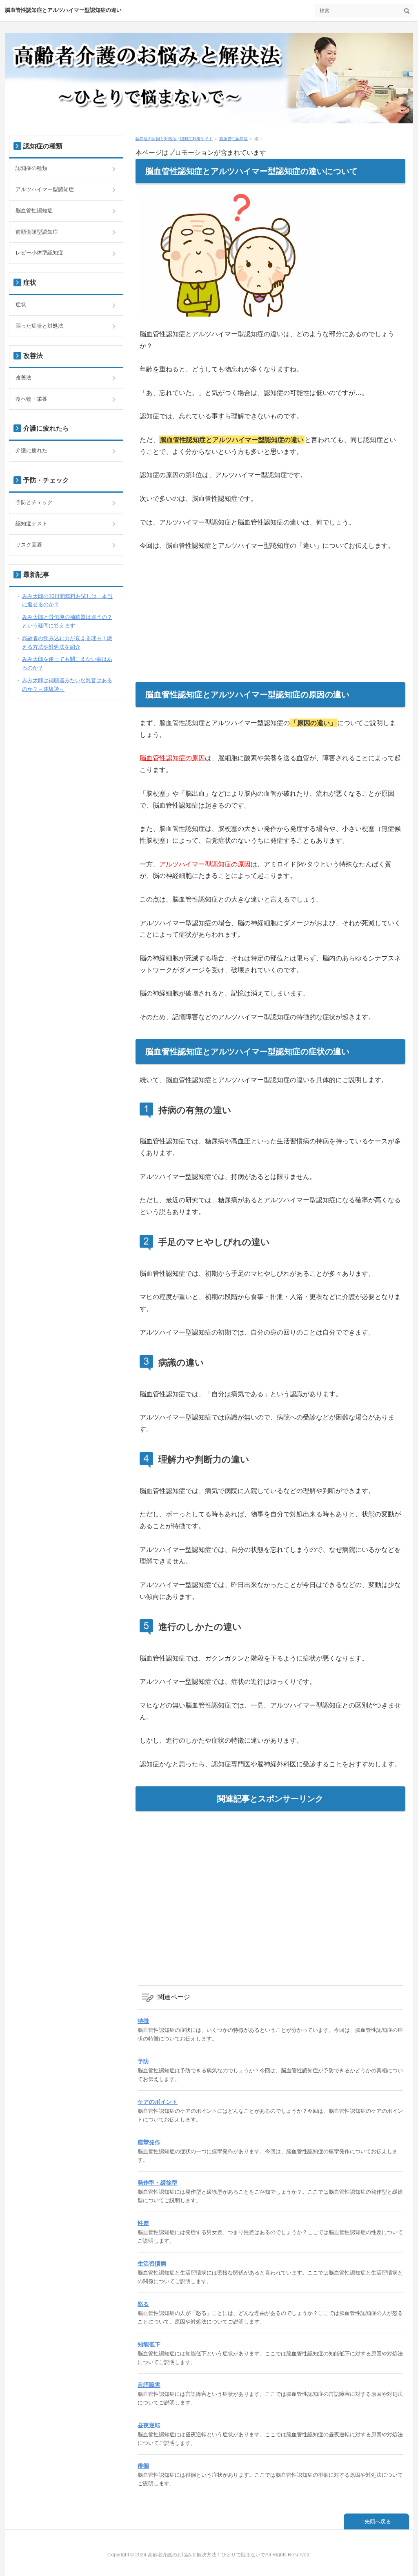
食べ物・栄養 (31, 399)
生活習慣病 (152, 2263)
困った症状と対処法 (39, 326)
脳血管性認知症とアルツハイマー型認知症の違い (63, 10)
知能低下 (149, 2344)
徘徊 (143, 2466)
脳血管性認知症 (233, 139)
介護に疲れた (31, 450)
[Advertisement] (270, 625)
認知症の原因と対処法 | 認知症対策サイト (174, 139)
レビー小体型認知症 (39, 253)
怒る (143, 2304)
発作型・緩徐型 (158, 2183)
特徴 (143, 2021)
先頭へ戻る (378, 2521)
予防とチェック (34, 502)
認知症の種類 (31, 168)
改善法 (23, 378)
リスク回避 (29, 545)
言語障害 (149, 2385)
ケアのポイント (158, 2102)
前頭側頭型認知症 (37, 232)
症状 (21, 305)
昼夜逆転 (149, 2425)
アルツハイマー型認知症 (45, 189)
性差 (143, 2223)
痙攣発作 (149, 2142)
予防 (143, 2061)
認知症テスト (31, 523)
